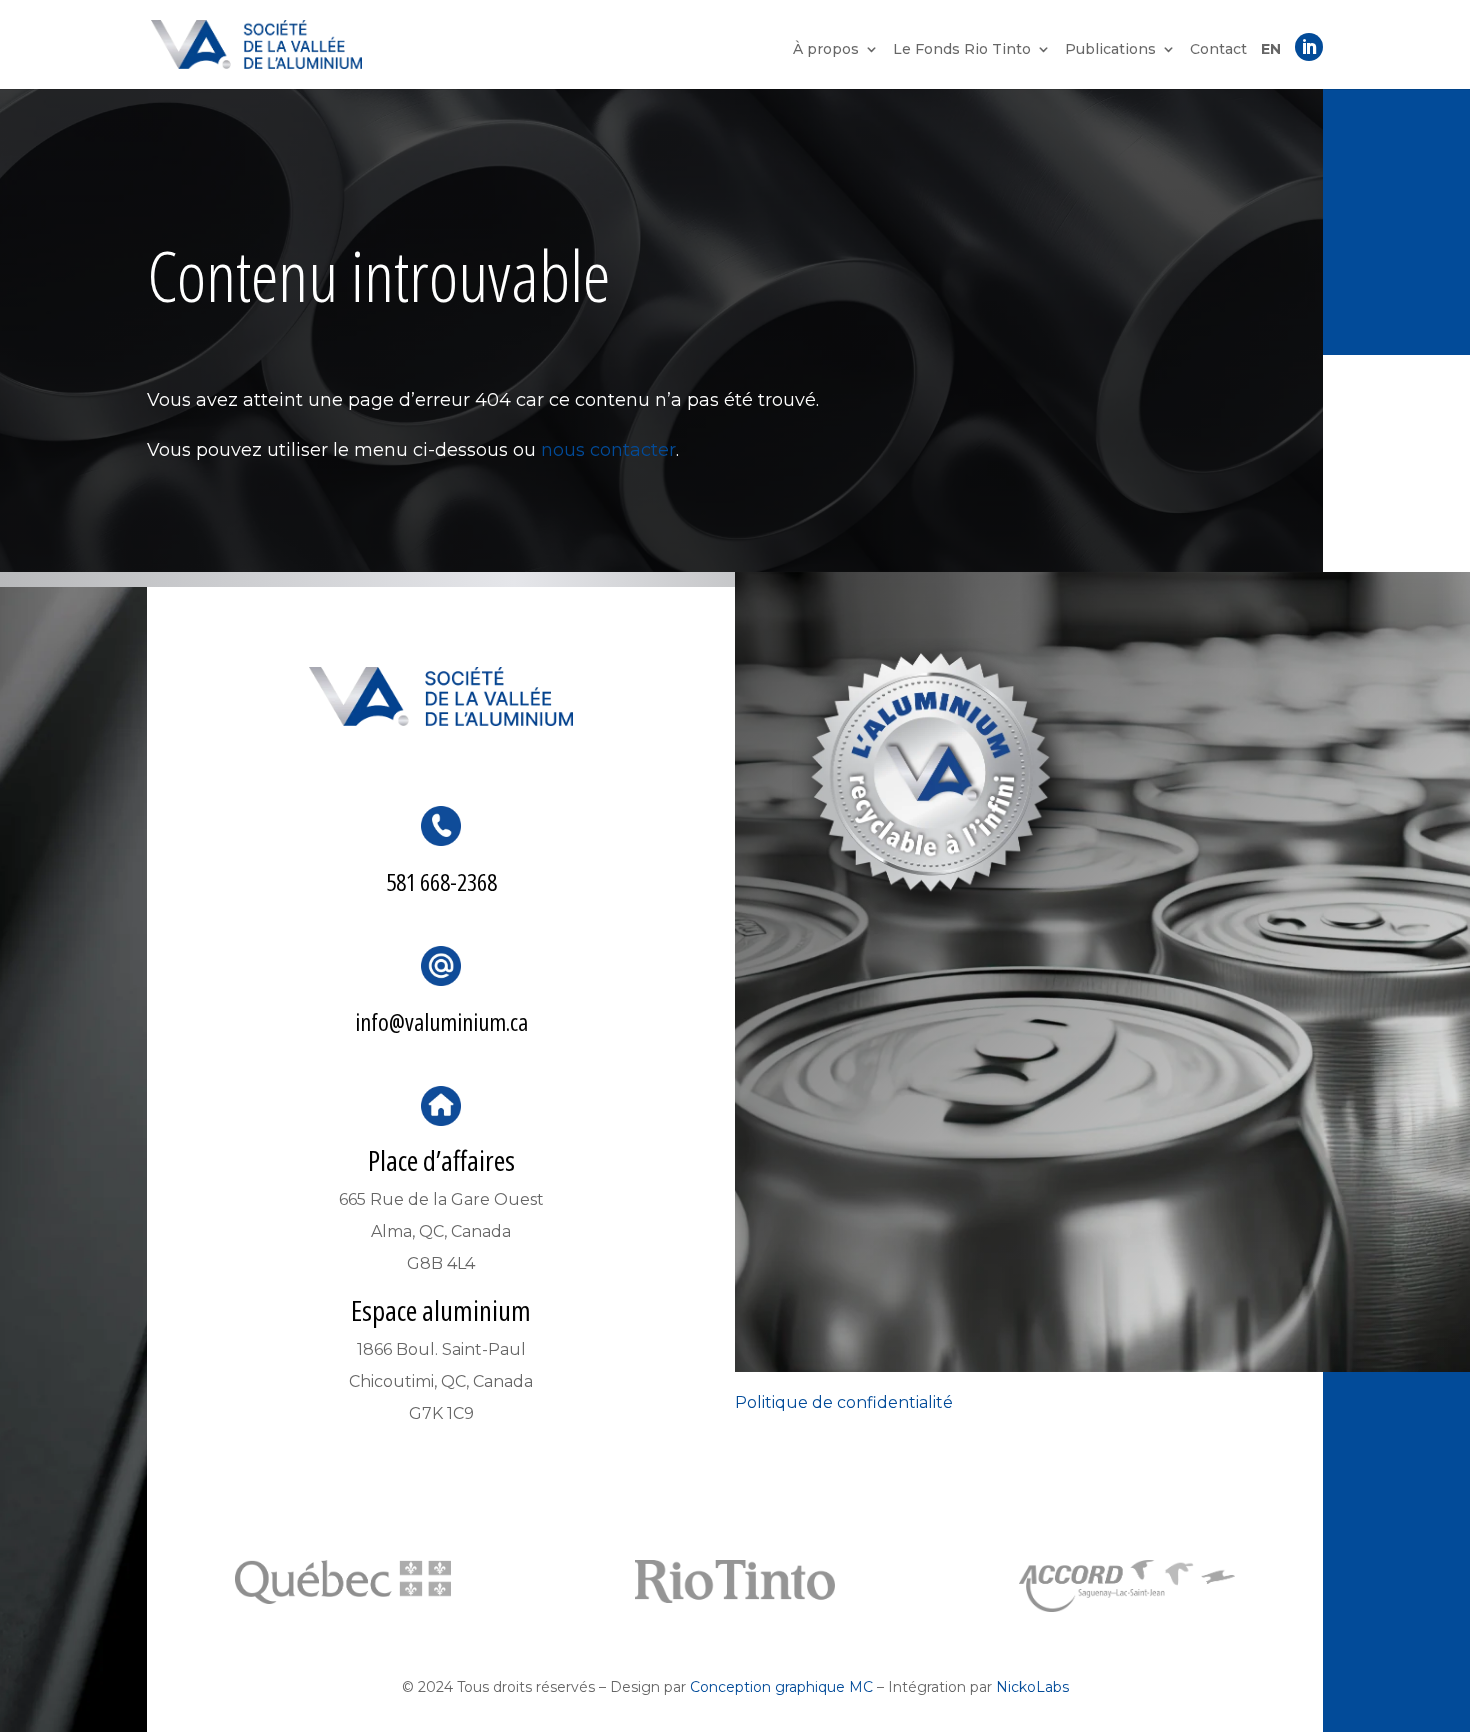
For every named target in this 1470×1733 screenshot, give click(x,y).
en (1271, 50)
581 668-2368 (441, 881)
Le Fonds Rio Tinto (962, 50)
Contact (1218, 50)
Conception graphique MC (781, 1687)
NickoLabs (1032, 1687)
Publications (1110, 50)
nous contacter (608, 450)
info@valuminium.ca (441, 1021)
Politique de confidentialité (844, 1402)
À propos (826, 50)
